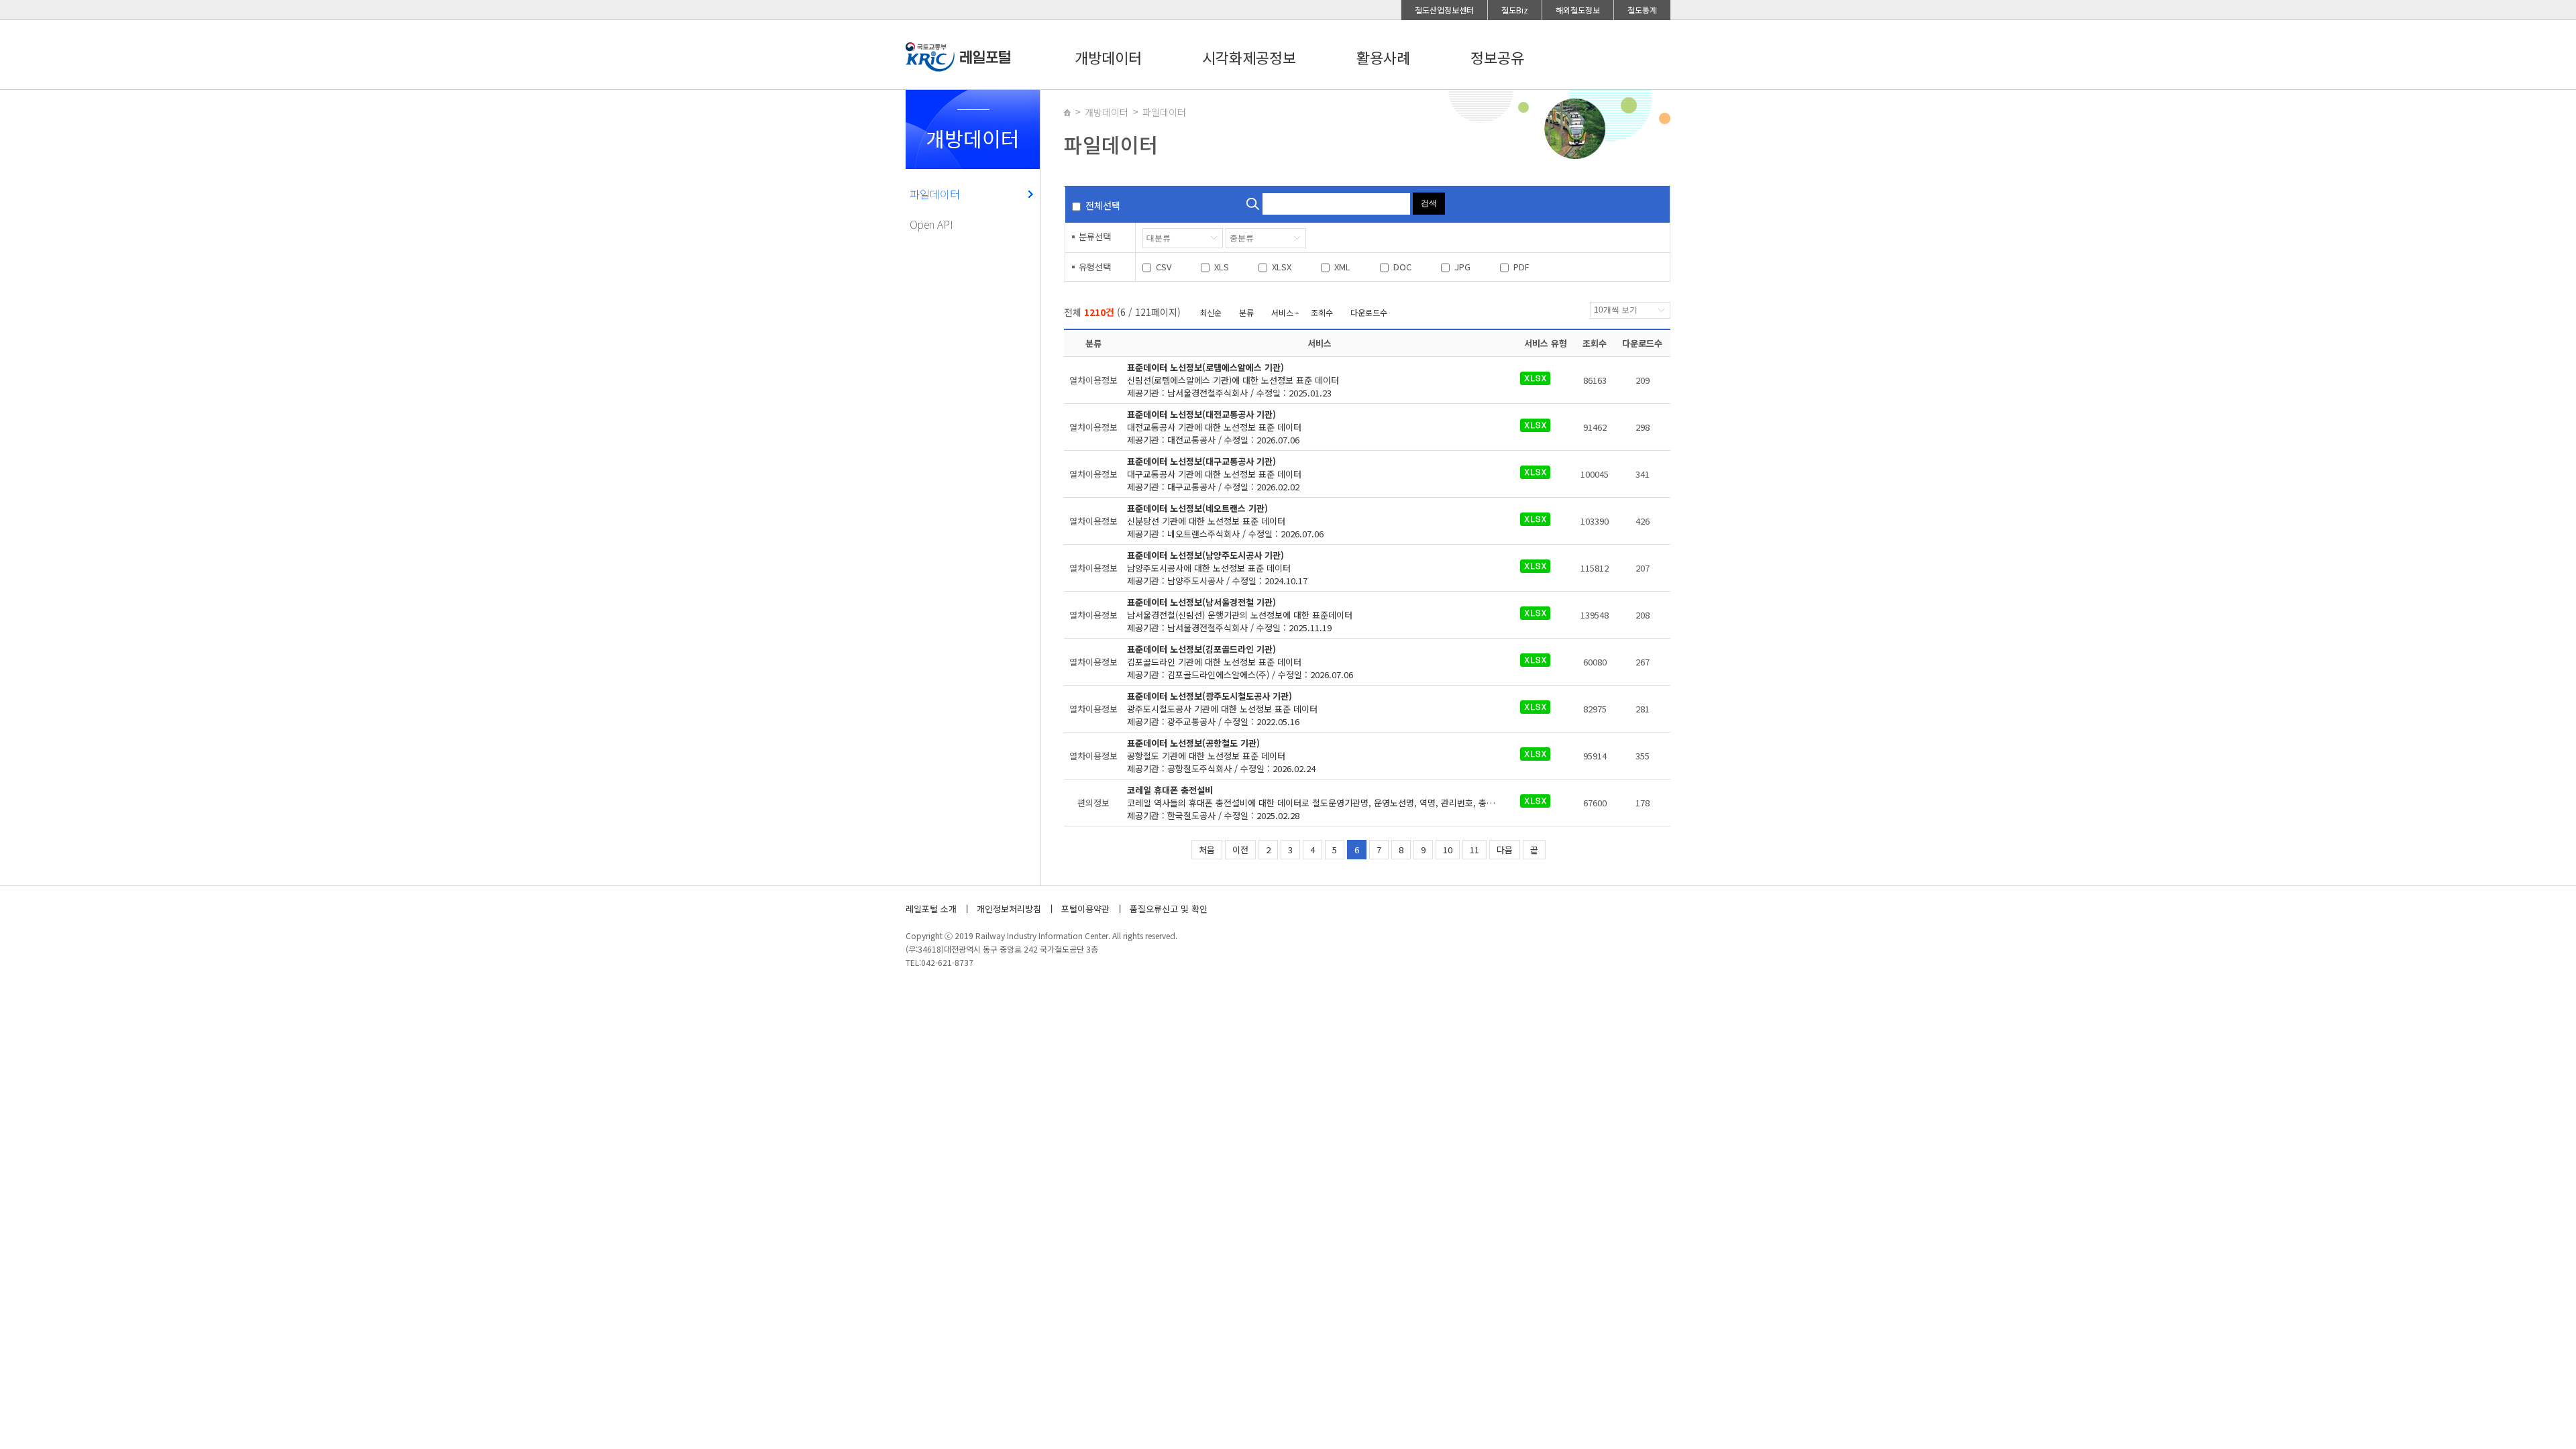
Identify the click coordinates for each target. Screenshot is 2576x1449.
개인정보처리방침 (1009, 909)
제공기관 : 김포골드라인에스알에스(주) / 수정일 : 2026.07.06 (1240, 662)
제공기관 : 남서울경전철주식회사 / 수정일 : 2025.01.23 (1233, 380)
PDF (1521, 267)
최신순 (1211, 312)
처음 (1207, 850)
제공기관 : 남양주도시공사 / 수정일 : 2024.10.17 (1217, 568)
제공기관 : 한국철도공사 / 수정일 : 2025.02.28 (1320, 803)
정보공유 (1497, 57)
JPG (1462, 267)
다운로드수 (1369, 312)
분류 (1246, 312)
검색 (1429, 203)
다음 (1505, 850)
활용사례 (1383, 57)
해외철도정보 (1578, 10)
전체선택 (1103, 205)
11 (1474, 850)
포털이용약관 (1085, 909)
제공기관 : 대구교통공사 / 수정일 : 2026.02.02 (1214, 474)
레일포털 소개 (931, 909)
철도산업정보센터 (1444, 10)
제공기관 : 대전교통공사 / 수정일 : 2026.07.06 (1214, 427)
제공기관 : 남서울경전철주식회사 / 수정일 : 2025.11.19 (1240, 615)
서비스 (1282, 312)
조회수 (1322, 312)
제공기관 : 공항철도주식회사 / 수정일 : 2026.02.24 (1221, 756)
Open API (931, 224)
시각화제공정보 (1249, 57)
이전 (1240, 850)
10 (1448, 850)
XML (1342, 267)
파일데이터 (935, 194)
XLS (1222, 267)
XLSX (1282, 267)
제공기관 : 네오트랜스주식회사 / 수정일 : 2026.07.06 (1225, 521)
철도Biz (1515, 10)
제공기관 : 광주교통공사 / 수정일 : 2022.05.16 (1222, 709)
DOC (1402, 267)
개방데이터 (1108, 57)
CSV (1164, 267)
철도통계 (1642, 10)
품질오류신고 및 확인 (1169, 909)
